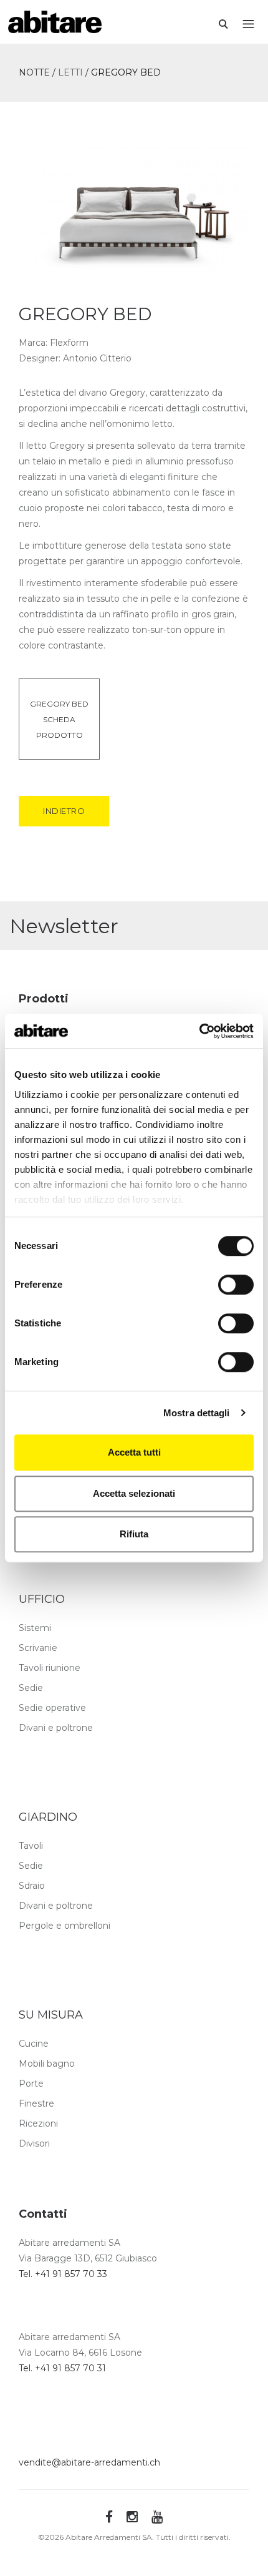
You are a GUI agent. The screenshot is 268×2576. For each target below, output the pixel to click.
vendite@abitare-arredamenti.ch (89, 2462)
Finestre (36, 2103)
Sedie (31, 1688)
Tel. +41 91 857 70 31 (62, 2368)
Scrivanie (38, 1648)
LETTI (70, 72)
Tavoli (31, 1846)
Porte (31, 2084)
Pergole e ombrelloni (65, 1926)
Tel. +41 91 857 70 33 (63, 2274)
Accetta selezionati (134, 1493)
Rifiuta (134, 1534)
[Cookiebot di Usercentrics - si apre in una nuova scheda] (199, 1031)
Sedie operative (52, 1708)
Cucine (34, 2044)
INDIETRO (64, 811)
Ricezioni (38, 2123)
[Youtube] (157, 2516)
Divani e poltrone (56, 1728)
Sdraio (32, 1886)
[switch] (236, 1285)
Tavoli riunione (50, 1668)
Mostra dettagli (197, 1413)
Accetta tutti (134, 1452)
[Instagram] (132, 2516)
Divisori (34, 2143)
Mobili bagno (47, 2064)
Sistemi (35, 1628)
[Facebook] (109, 2516)
